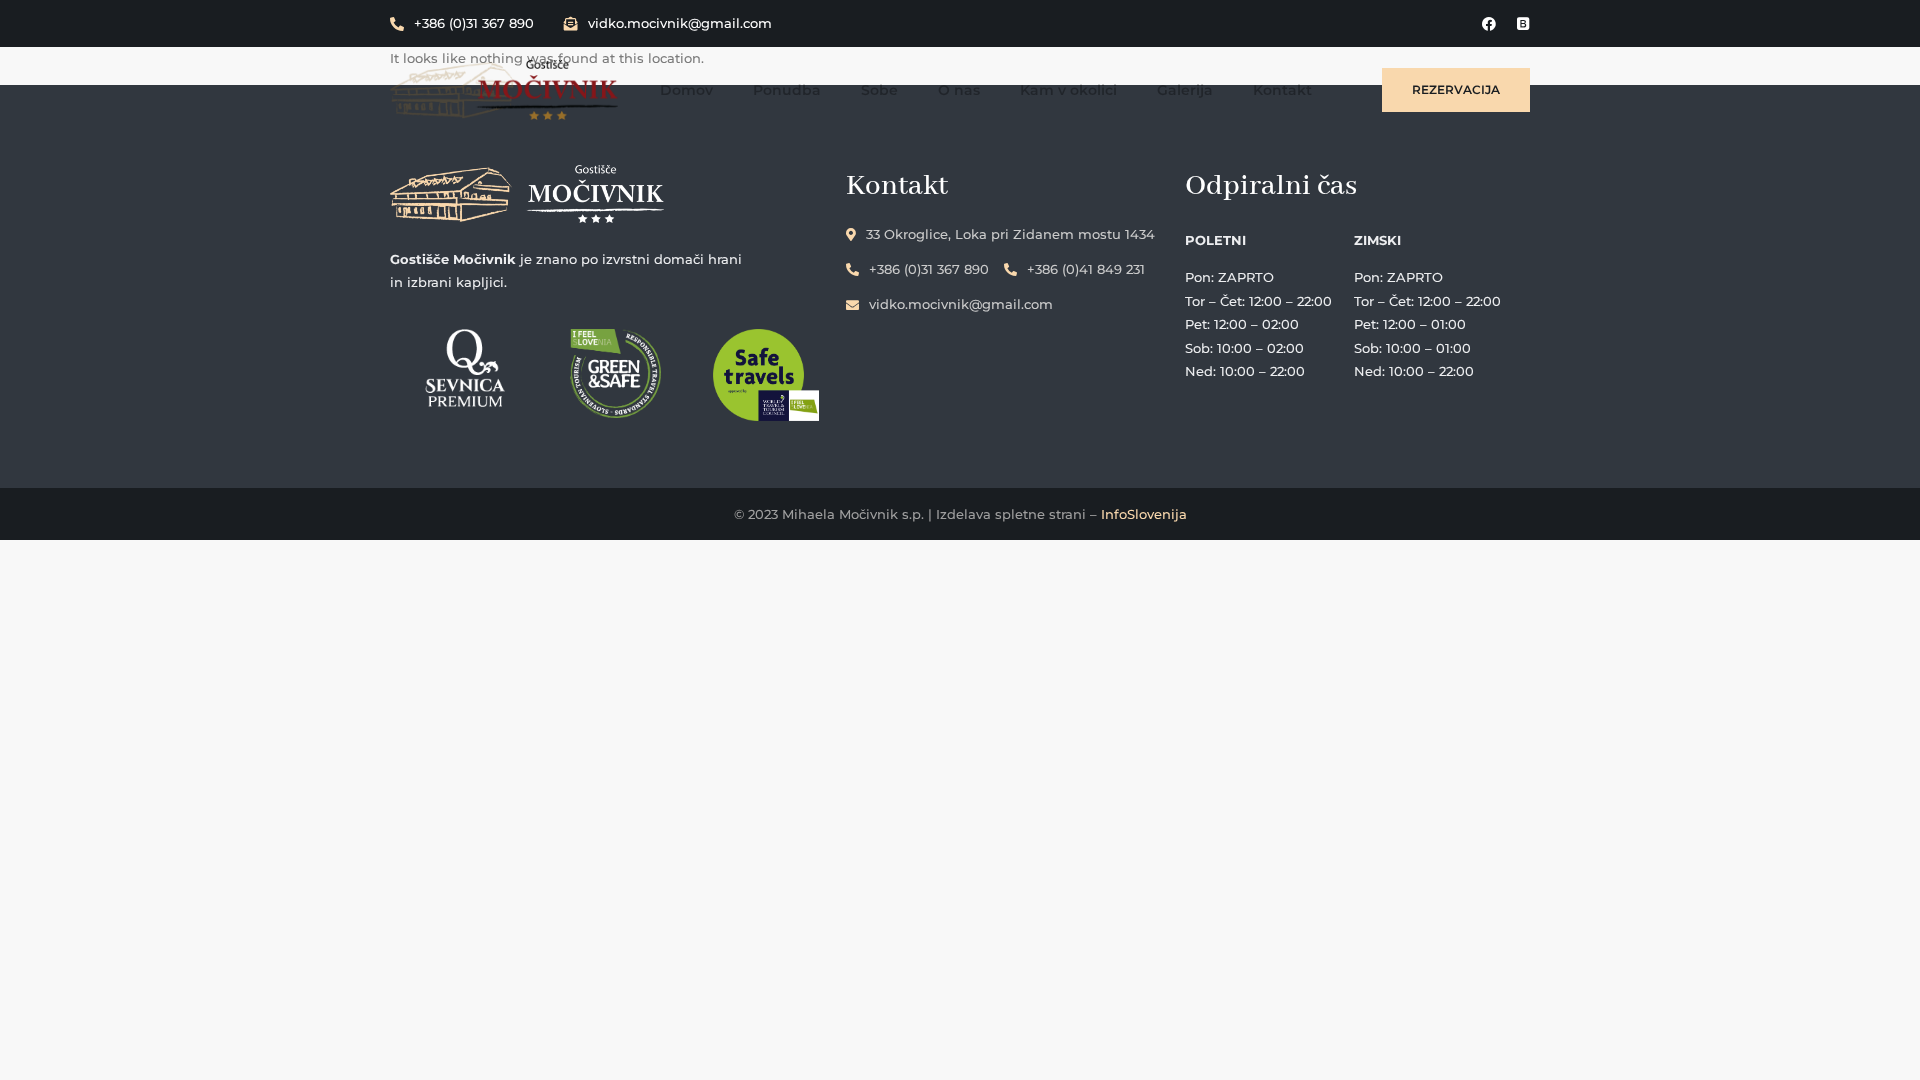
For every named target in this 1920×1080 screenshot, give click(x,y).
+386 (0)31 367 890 (474, 23)
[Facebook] (1489, 24)
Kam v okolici (1068, 90)
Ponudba (787, 90)
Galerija (1185, 90)
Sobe (879, 90)
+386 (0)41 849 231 (1086, 269)
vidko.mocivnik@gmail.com (680, 23)
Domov (686, 90)
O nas (959, 90)
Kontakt (1282, 90)
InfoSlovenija (1144, 514)
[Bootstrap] (1523, 24)
